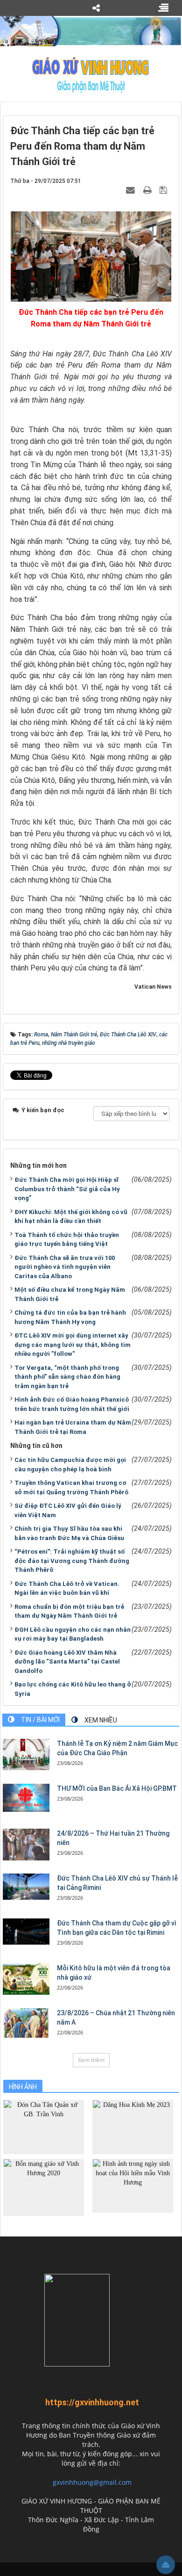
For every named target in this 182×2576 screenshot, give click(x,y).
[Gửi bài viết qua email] (132, 190)
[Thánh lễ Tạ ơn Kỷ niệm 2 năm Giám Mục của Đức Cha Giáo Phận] (26, 1755)
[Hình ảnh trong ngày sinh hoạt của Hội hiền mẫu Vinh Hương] (133, 2185)
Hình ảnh (23, 2087)
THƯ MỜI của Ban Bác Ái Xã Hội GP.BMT (117, 1788)
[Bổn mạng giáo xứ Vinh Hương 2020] (44, 2187)
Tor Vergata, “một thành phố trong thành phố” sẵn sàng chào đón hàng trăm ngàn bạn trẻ (67, 1377)
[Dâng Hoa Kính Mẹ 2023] (133, 2126)
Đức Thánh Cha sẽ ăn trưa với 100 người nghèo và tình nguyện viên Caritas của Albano (65, 1267)
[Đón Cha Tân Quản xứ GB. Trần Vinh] (44, 2126)
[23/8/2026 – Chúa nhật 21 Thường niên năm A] (26, 2023)
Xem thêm (91, 2060)
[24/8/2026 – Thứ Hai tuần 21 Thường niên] (26, 1845)
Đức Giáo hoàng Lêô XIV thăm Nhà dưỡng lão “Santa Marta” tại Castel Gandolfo (67, 1662)
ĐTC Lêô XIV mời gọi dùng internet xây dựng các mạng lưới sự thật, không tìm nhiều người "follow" (73, 1345)
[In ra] (148, 190)
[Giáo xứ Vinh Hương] (91, 74)
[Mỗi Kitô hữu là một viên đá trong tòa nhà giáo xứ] (26, 1979)
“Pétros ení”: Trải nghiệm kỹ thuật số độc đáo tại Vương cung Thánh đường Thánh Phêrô (72, 1561)
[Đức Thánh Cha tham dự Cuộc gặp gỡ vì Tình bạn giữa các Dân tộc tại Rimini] (26, 1932)
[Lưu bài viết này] (164, 190)
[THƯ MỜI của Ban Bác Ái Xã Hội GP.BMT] (26, 1798)
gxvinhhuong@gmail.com (92, 2482)
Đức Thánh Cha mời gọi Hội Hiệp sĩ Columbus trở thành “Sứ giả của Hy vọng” (67, 1189)
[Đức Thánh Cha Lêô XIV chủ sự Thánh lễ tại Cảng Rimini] (26, 1887)
